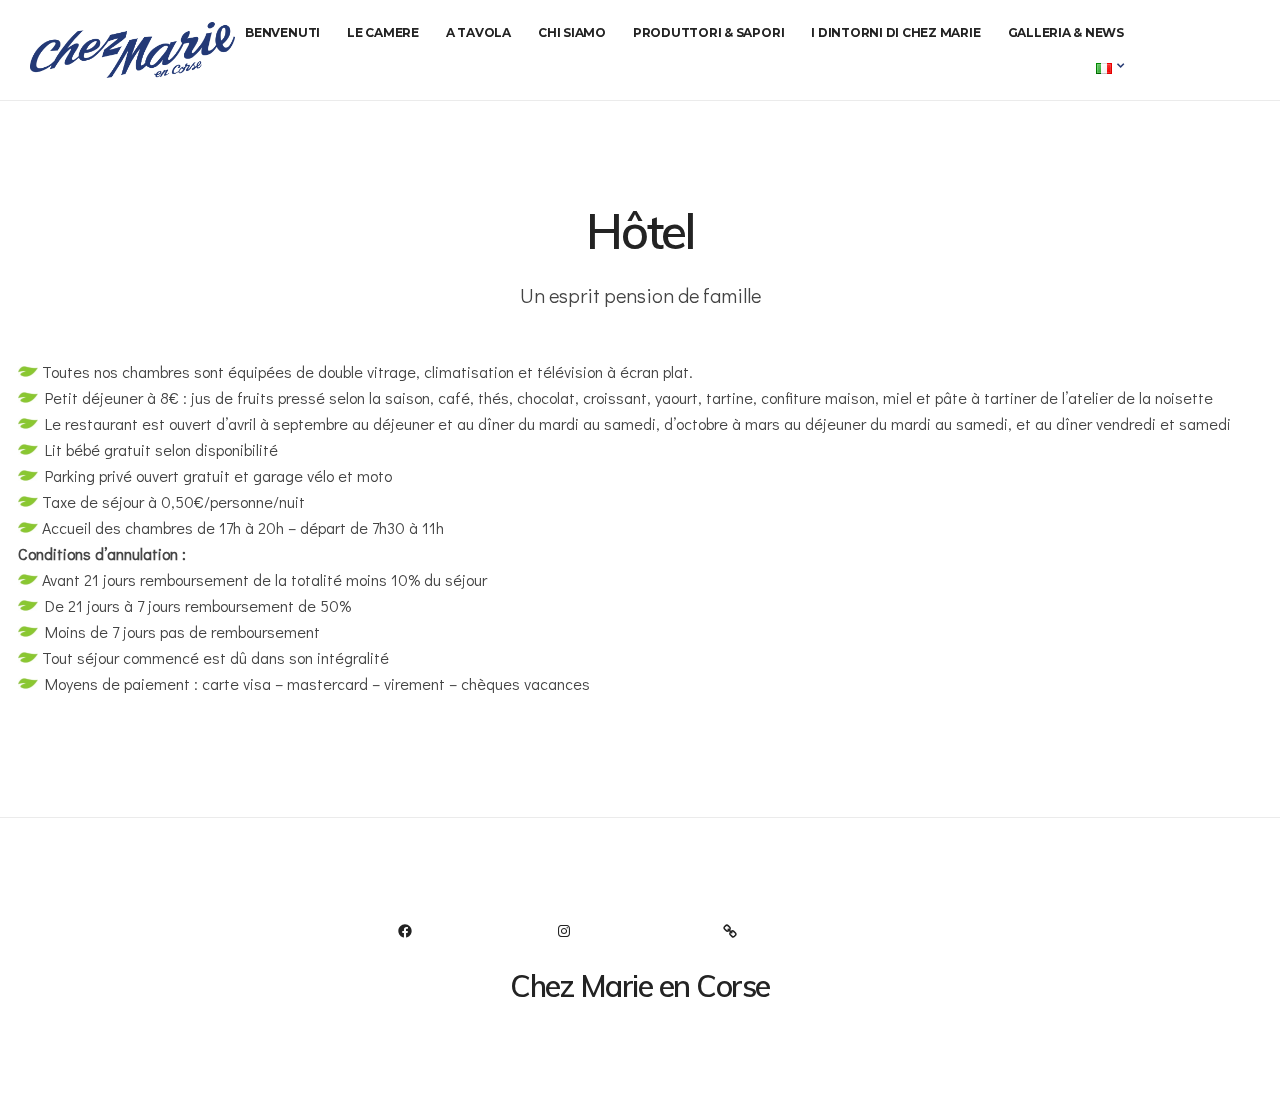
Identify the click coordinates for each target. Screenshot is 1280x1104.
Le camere (383, 32)
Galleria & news (1066, 32)
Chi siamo (572, 32)
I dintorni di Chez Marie (895, 32)
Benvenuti (282, 32)
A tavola (478, 32)
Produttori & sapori (708, 32)
